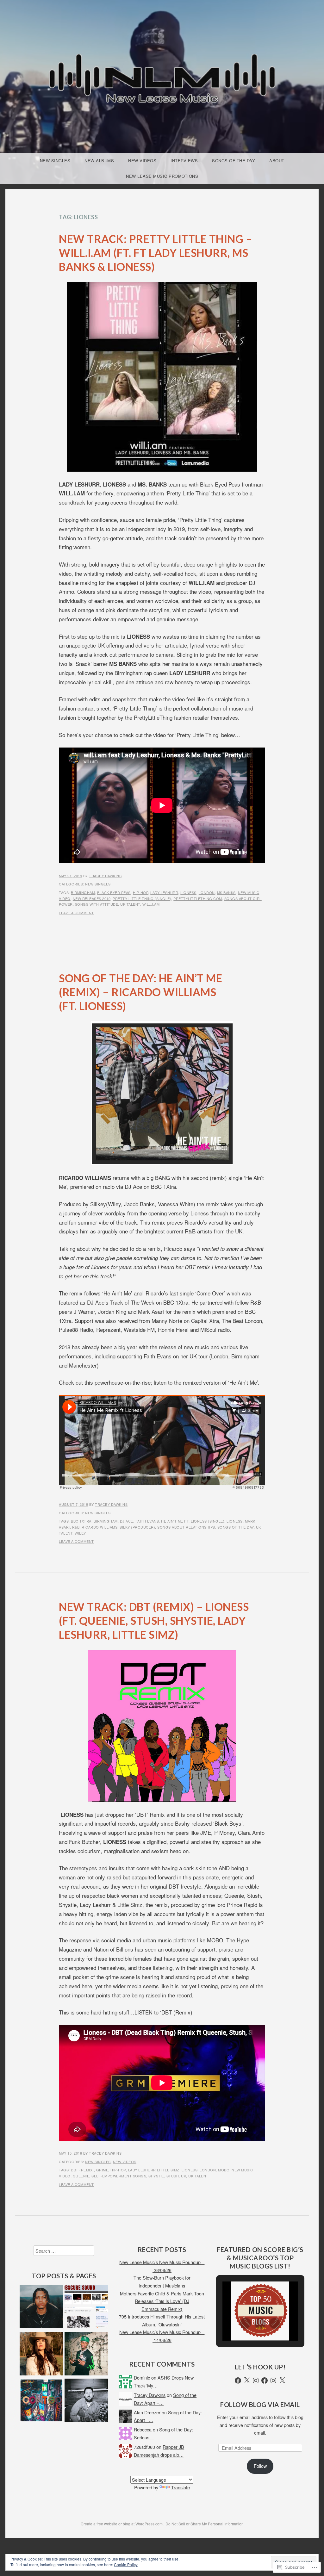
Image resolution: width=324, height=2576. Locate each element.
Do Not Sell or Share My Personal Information (205, 2524)
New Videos (142, 161)
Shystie (156, 2176)
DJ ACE (127, 1521)
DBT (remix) (82, 2170)
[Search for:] (64, 2251)
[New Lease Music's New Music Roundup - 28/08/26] (41, 2355)
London (207, 892)
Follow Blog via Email (260, 2405)
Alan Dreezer (147, 2412)
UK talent (130, 904)
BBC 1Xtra (81, 1521)
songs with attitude (97, 904)
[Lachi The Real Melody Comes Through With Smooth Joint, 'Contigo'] (41, 2401)
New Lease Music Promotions (162, 176)
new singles (98, 884)
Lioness (188, 892)
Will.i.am (151, 904)
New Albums (99, 161)
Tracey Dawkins (105, 876)
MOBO (224, 2170)
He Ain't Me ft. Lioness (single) (193, 1521)
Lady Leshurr (164, 892)
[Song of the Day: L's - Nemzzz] (41, 2308)
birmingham (83, 892)
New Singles (55, 161)
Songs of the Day (234, 161)
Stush (173, 2176)
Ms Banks (226, 892)
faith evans (147, 1521)
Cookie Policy (126, 2564)
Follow (260, 2466)
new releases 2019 (92, 898)
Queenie (81, 2176)
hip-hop (141, 892)
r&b (76, 1527)
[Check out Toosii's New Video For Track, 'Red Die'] (86, 2355)
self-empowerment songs (119, 2176)
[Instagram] (256, 2380)
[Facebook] (238, 2380)
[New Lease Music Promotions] (86, 2308)
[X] (247, 2380)
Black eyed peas (114, 892)
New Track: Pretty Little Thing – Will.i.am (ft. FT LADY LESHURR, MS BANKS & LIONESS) (156, 253)
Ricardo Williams (100, 1527)
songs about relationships (186, 1527)
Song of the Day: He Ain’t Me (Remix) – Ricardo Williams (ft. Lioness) (140, 992)
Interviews (184, 161)
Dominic (142, 2377)
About (277, 161)
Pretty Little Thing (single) (142, 898)
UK (184, 2176)
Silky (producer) (137, 1527)
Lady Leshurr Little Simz (154, 2170)
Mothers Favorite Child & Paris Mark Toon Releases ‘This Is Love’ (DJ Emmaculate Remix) (162, 2301)
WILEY (80, 1533)
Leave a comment (76, 913)
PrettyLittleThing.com (198, 898)
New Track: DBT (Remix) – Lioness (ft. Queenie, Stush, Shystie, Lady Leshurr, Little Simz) (154, 1620)
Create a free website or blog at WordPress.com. (122, 2524)
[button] (246, 2323)
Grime (102, 2170)
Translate (181, 2487)
